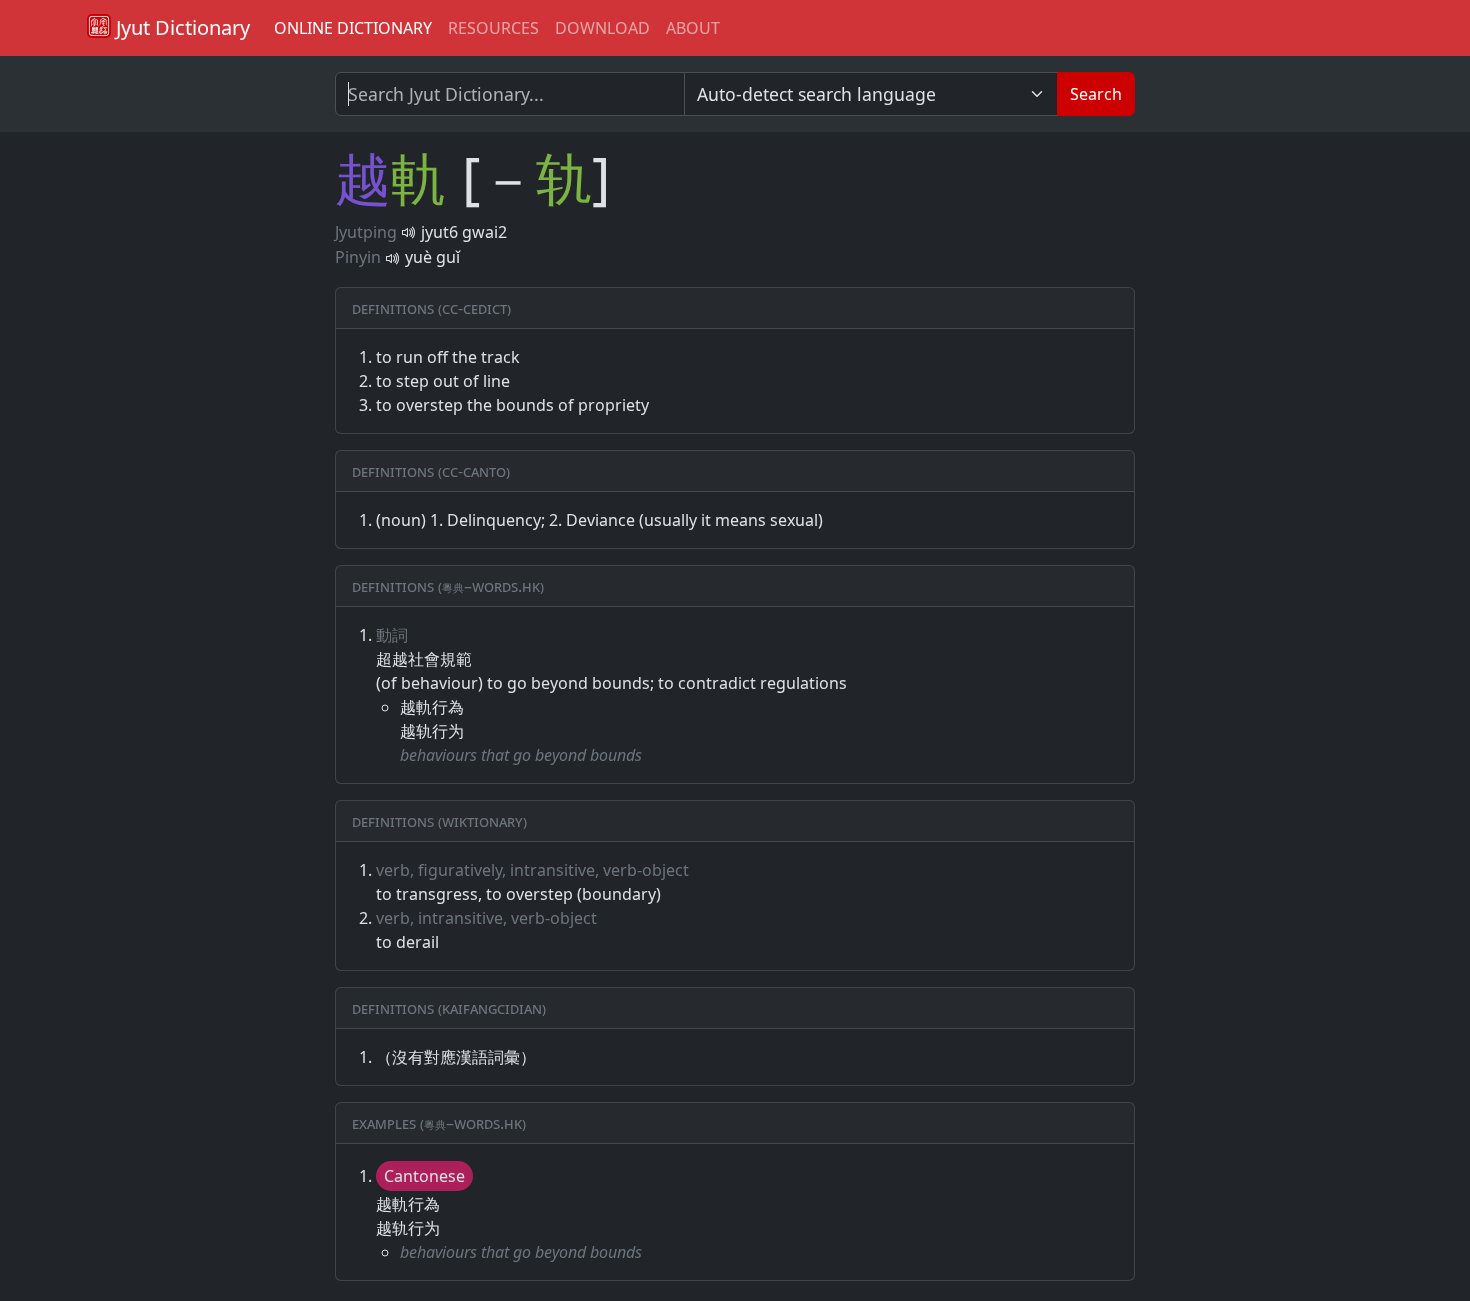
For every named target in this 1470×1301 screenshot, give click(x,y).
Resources (493, 28)
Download (602, 28)
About (693, 28)
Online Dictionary (353, 28)
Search (1096, 94)
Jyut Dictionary (180, 27)
